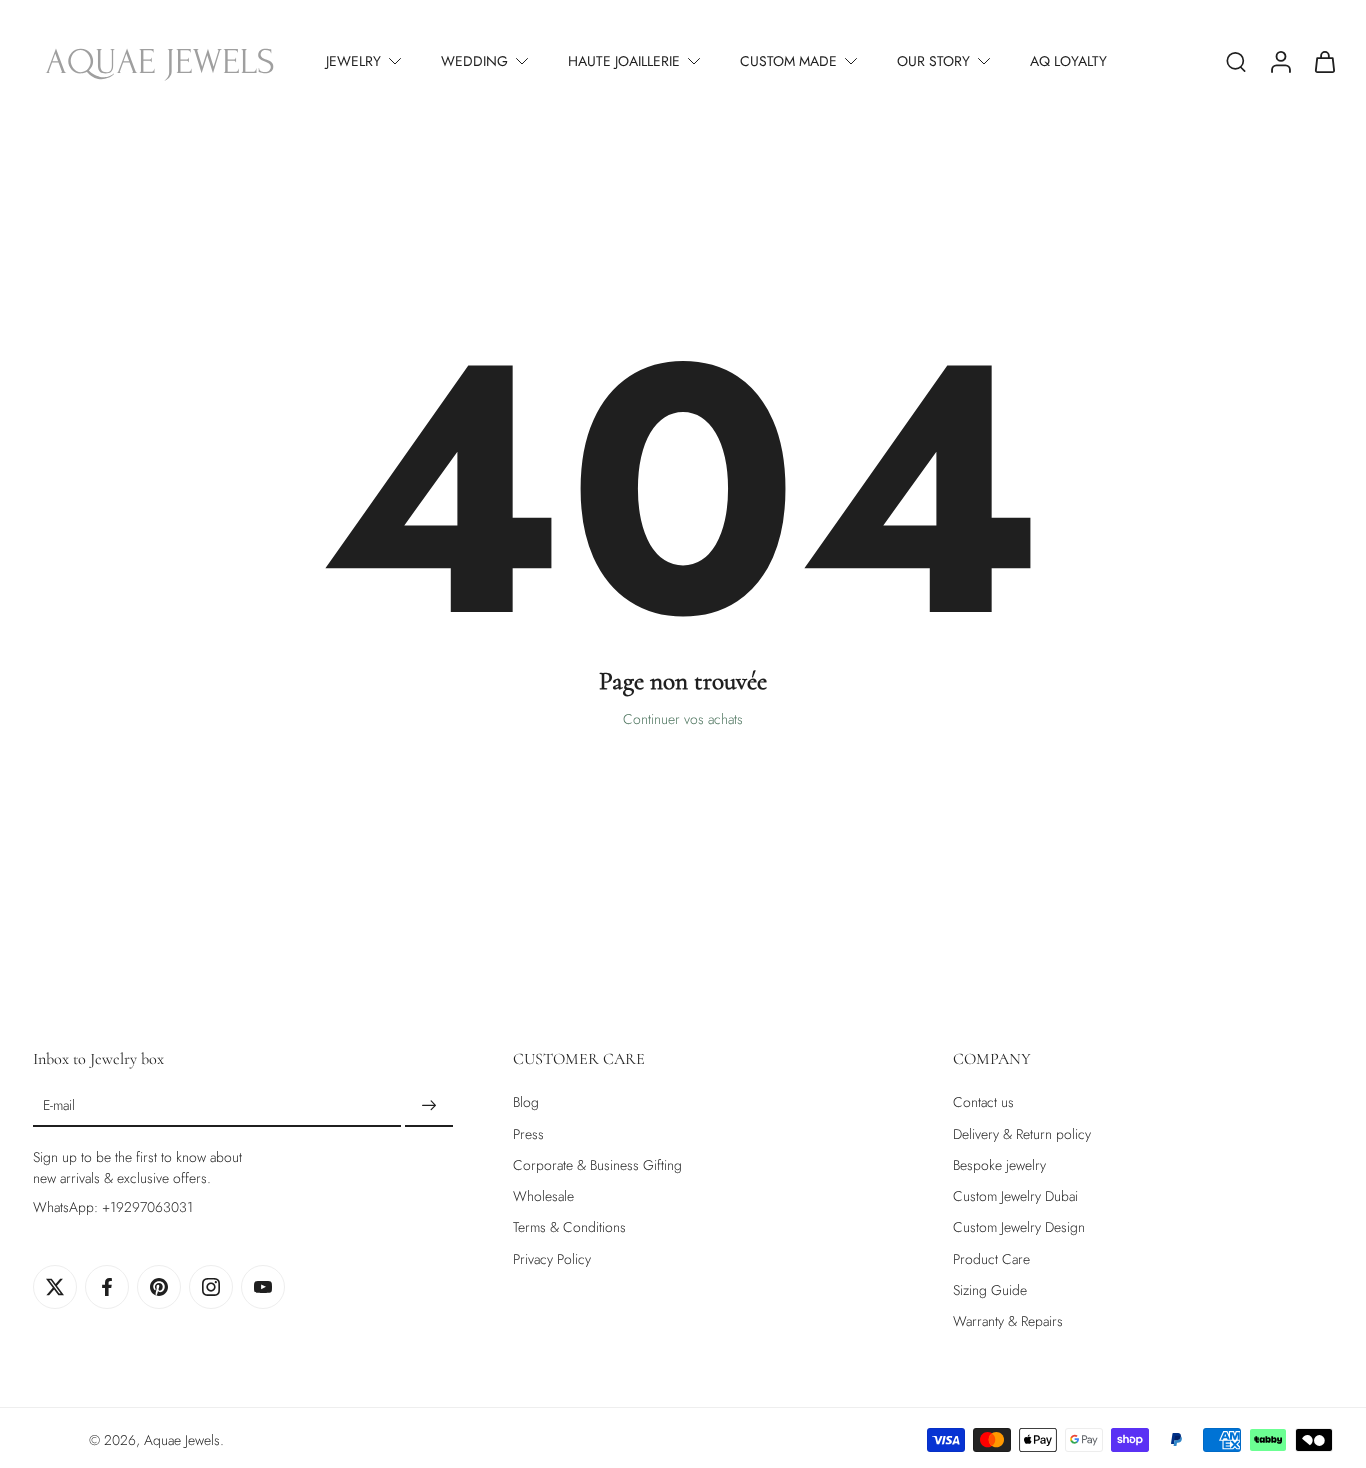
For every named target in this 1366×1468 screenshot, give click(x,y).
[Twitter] (55, 1287)
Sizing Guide (990, 1290)
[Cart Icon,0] (1324, 61)
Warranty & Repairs (1008, 1321)
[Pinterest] (159, 1287)
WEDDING (474, 61)
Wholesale (543, 1196)
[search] (1236, 61)
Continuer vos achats (683, 719)
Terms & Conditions (569, 1227)
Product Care (991, 1259)
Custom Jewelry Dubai (1015, 1196)
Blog (526, 1102)
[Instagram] (211, 1287)
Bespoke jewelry (999, 1165)
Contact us (983, 1102)
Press (528, 1134)
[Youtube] (263, 1287)
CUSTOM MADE (788, 61)
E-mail (59, 1106)
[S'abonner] (429, 1106)
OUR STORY (933, 61)
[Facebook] (107, 1287)
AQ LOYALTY (1068, 61)
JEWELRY (353, 61)
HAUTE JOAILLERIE (624, 61)
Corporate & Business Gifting (597, 1165)
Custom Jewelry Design (1019, 1227)
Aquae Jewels (182, 1440)
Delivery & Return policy (1022, 1134)
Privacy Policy (552, 1259)
